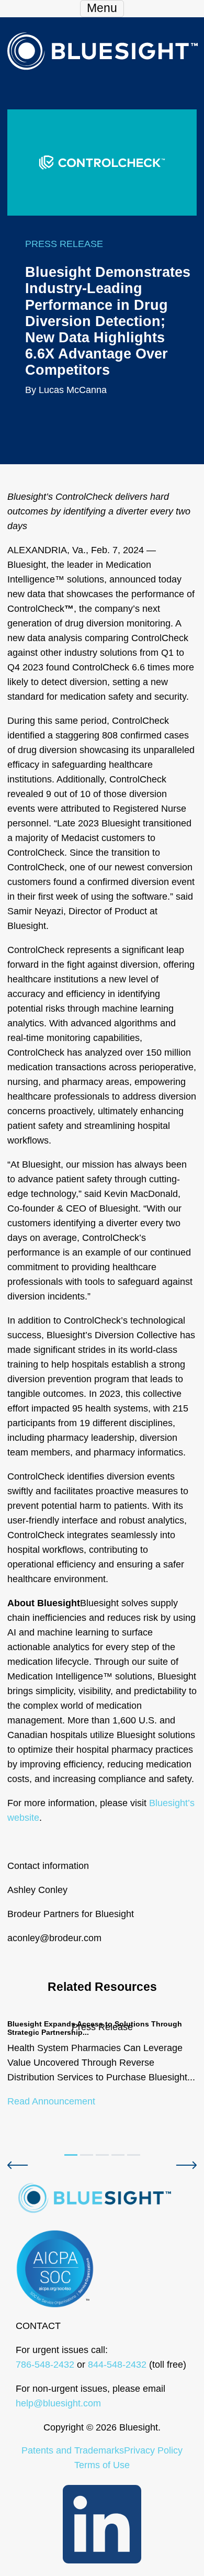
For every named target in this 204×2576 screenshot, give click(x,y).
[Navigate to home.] (102, 50)
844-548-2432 (117, 2365)
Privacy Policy (153, 2450)
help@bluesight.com (58, 2403)
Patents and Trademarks (73, 2450)
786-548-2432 (45, 2365)
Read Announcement (51, 2101)
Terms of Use (102, 2465)
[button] (18, 2165)
